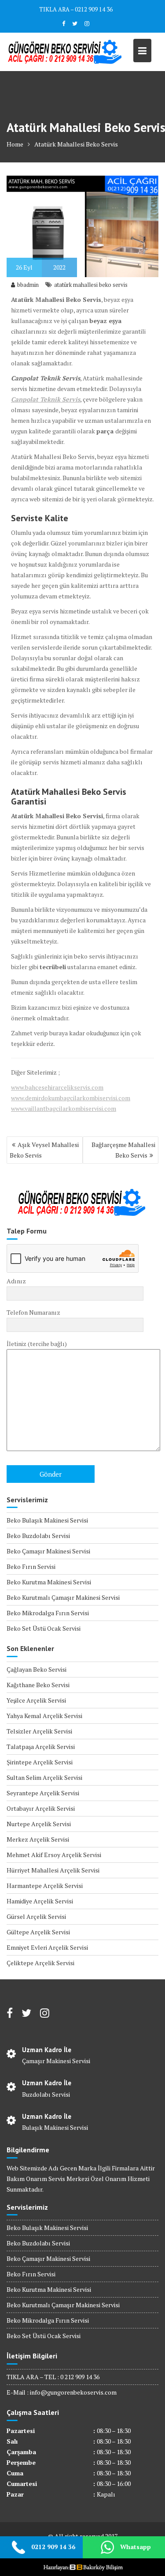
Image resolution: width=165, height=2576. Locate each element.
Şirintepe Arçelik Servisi (40, 1762)
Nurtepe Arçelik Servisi (39, 1824)
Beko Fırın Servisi (31, 1566)
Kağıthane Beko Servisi (38, 1685)
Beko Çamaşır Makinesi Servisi (48, 1551)
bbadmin (28, 285)
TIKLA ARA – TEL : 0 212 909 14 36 (53, 2377)
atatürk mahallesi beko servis (91, 285)
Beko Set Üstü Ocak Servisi (44, 1628)
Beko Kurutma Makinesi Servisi (49, 1582)
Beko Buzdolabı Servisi (38, 1536)
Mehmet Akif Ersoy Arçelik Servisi (54, 1855)
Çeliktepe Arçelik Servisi (40, 1963)
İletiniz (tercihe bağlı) (37, 1344)
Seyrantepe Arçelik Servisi (43, 1793)
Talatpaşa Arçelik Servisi (41, 1747)
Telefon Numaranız (33, 1312)
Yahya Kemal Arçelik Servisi (44, 1716)
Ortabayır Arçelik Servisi (41, 1808)
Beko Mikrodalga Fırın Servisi (48, 1613)
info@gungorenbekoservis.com (73, 2392)
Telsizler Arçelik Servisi (39, 1731)
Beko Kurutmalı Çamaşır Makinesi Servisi (63, 1597)
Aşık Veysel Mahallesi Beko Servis (44, 1150)
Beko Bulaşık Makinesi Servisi (47, 1520)
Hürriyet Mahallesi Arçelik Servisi (53, 1870)
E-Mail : (18, 2392)
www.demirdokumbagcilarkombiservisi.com (71, 1098)
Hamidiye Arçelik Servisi (40, 1901)
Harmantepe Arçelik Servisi (45, 1886)
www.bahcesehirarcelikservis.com (57, 1087)
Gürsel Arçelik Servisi (36, 1916)
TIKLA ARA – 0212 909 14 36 (76, 9)
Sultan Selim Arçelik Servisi (44, 1777)
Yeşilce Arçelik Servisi (36, 1700)
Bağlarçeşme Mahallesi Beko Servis (123, 1150)
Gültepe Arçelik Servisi (38, 1932)
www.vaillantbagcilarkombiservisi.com (64, 1108)
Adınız (16, 1281)
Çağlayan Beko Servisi (37, 1669)
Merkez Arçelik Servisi (38, 1839)
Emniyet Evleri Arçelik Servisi (47, 1947)
